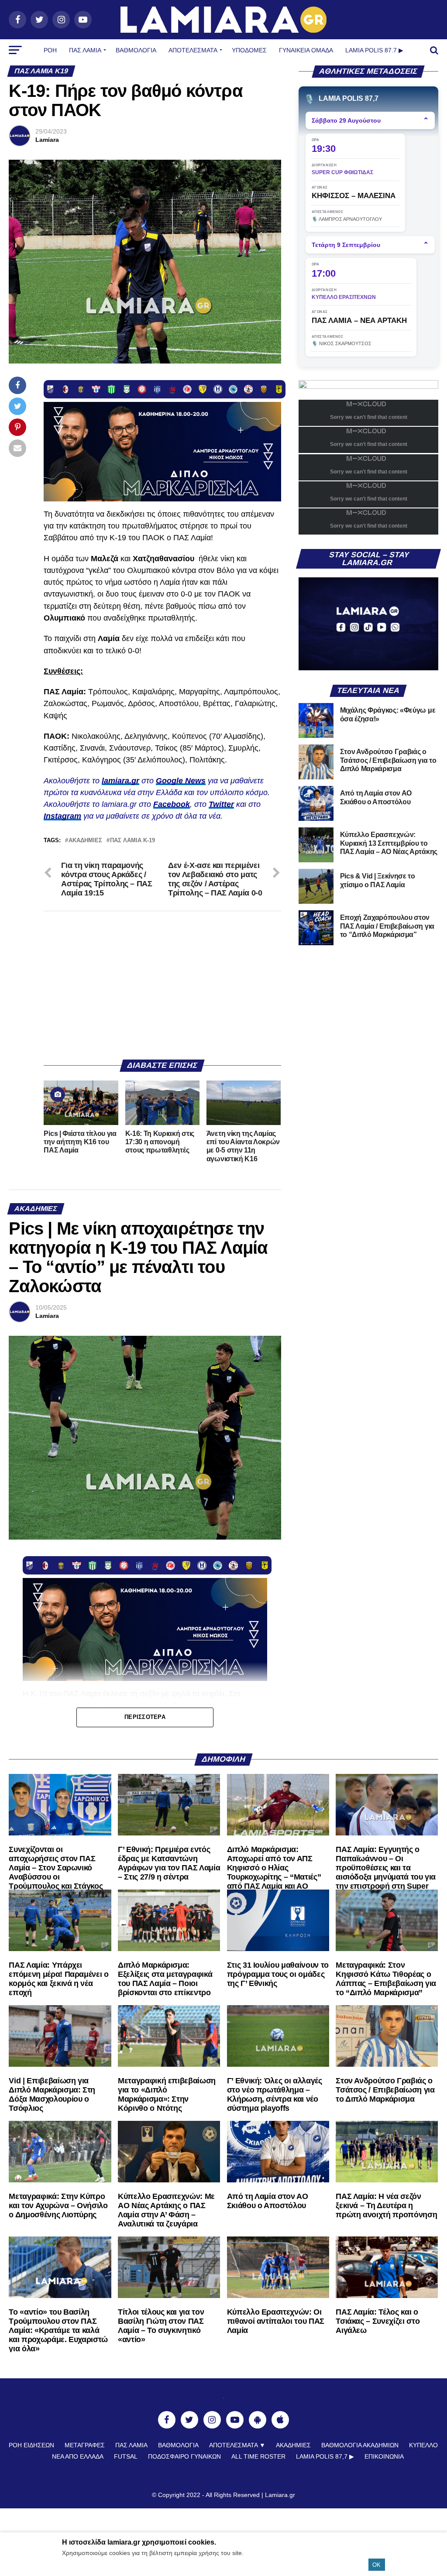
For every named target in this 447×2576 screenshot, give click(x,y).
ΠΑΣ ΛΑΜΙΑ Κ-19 (132, 841)
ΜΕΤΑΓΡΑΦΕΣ (85, 2445)
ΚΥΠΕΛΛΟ (423, 2445)
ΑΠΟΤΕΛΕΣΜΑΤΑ (193, 50)
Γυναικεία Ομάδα (306, 50)
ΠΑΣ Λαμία (85, 50)
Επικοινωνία (384, 2456)
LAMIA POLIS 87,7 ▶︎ (325, 2456)
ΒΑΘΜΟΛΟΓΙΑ (136, 50)
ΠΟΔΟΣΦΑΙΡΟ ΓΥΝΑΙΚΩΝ (184, 2456)
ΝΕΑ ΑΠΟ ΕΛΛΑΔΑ (78, 2456)
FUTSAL (126, 2456)
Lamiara (47, 140)
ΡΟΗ (50, 50)
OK (377, 2565)
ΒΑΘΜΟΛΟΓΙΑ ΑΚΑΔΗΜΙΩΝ (360, 2445)
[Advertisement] (162, 985)
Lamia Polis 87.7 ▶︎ (374, 50)
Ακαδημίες (85, 841)
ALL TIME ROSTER (258, 2456)
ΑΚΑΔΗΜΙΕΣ (293, 2445)
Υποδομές (249, 50)
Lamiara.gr (280, 2495)
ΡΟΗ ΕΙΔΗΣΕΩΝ (31, 2445)
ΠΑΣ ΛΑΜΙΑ (131, 2445)
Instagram (62, 816)
